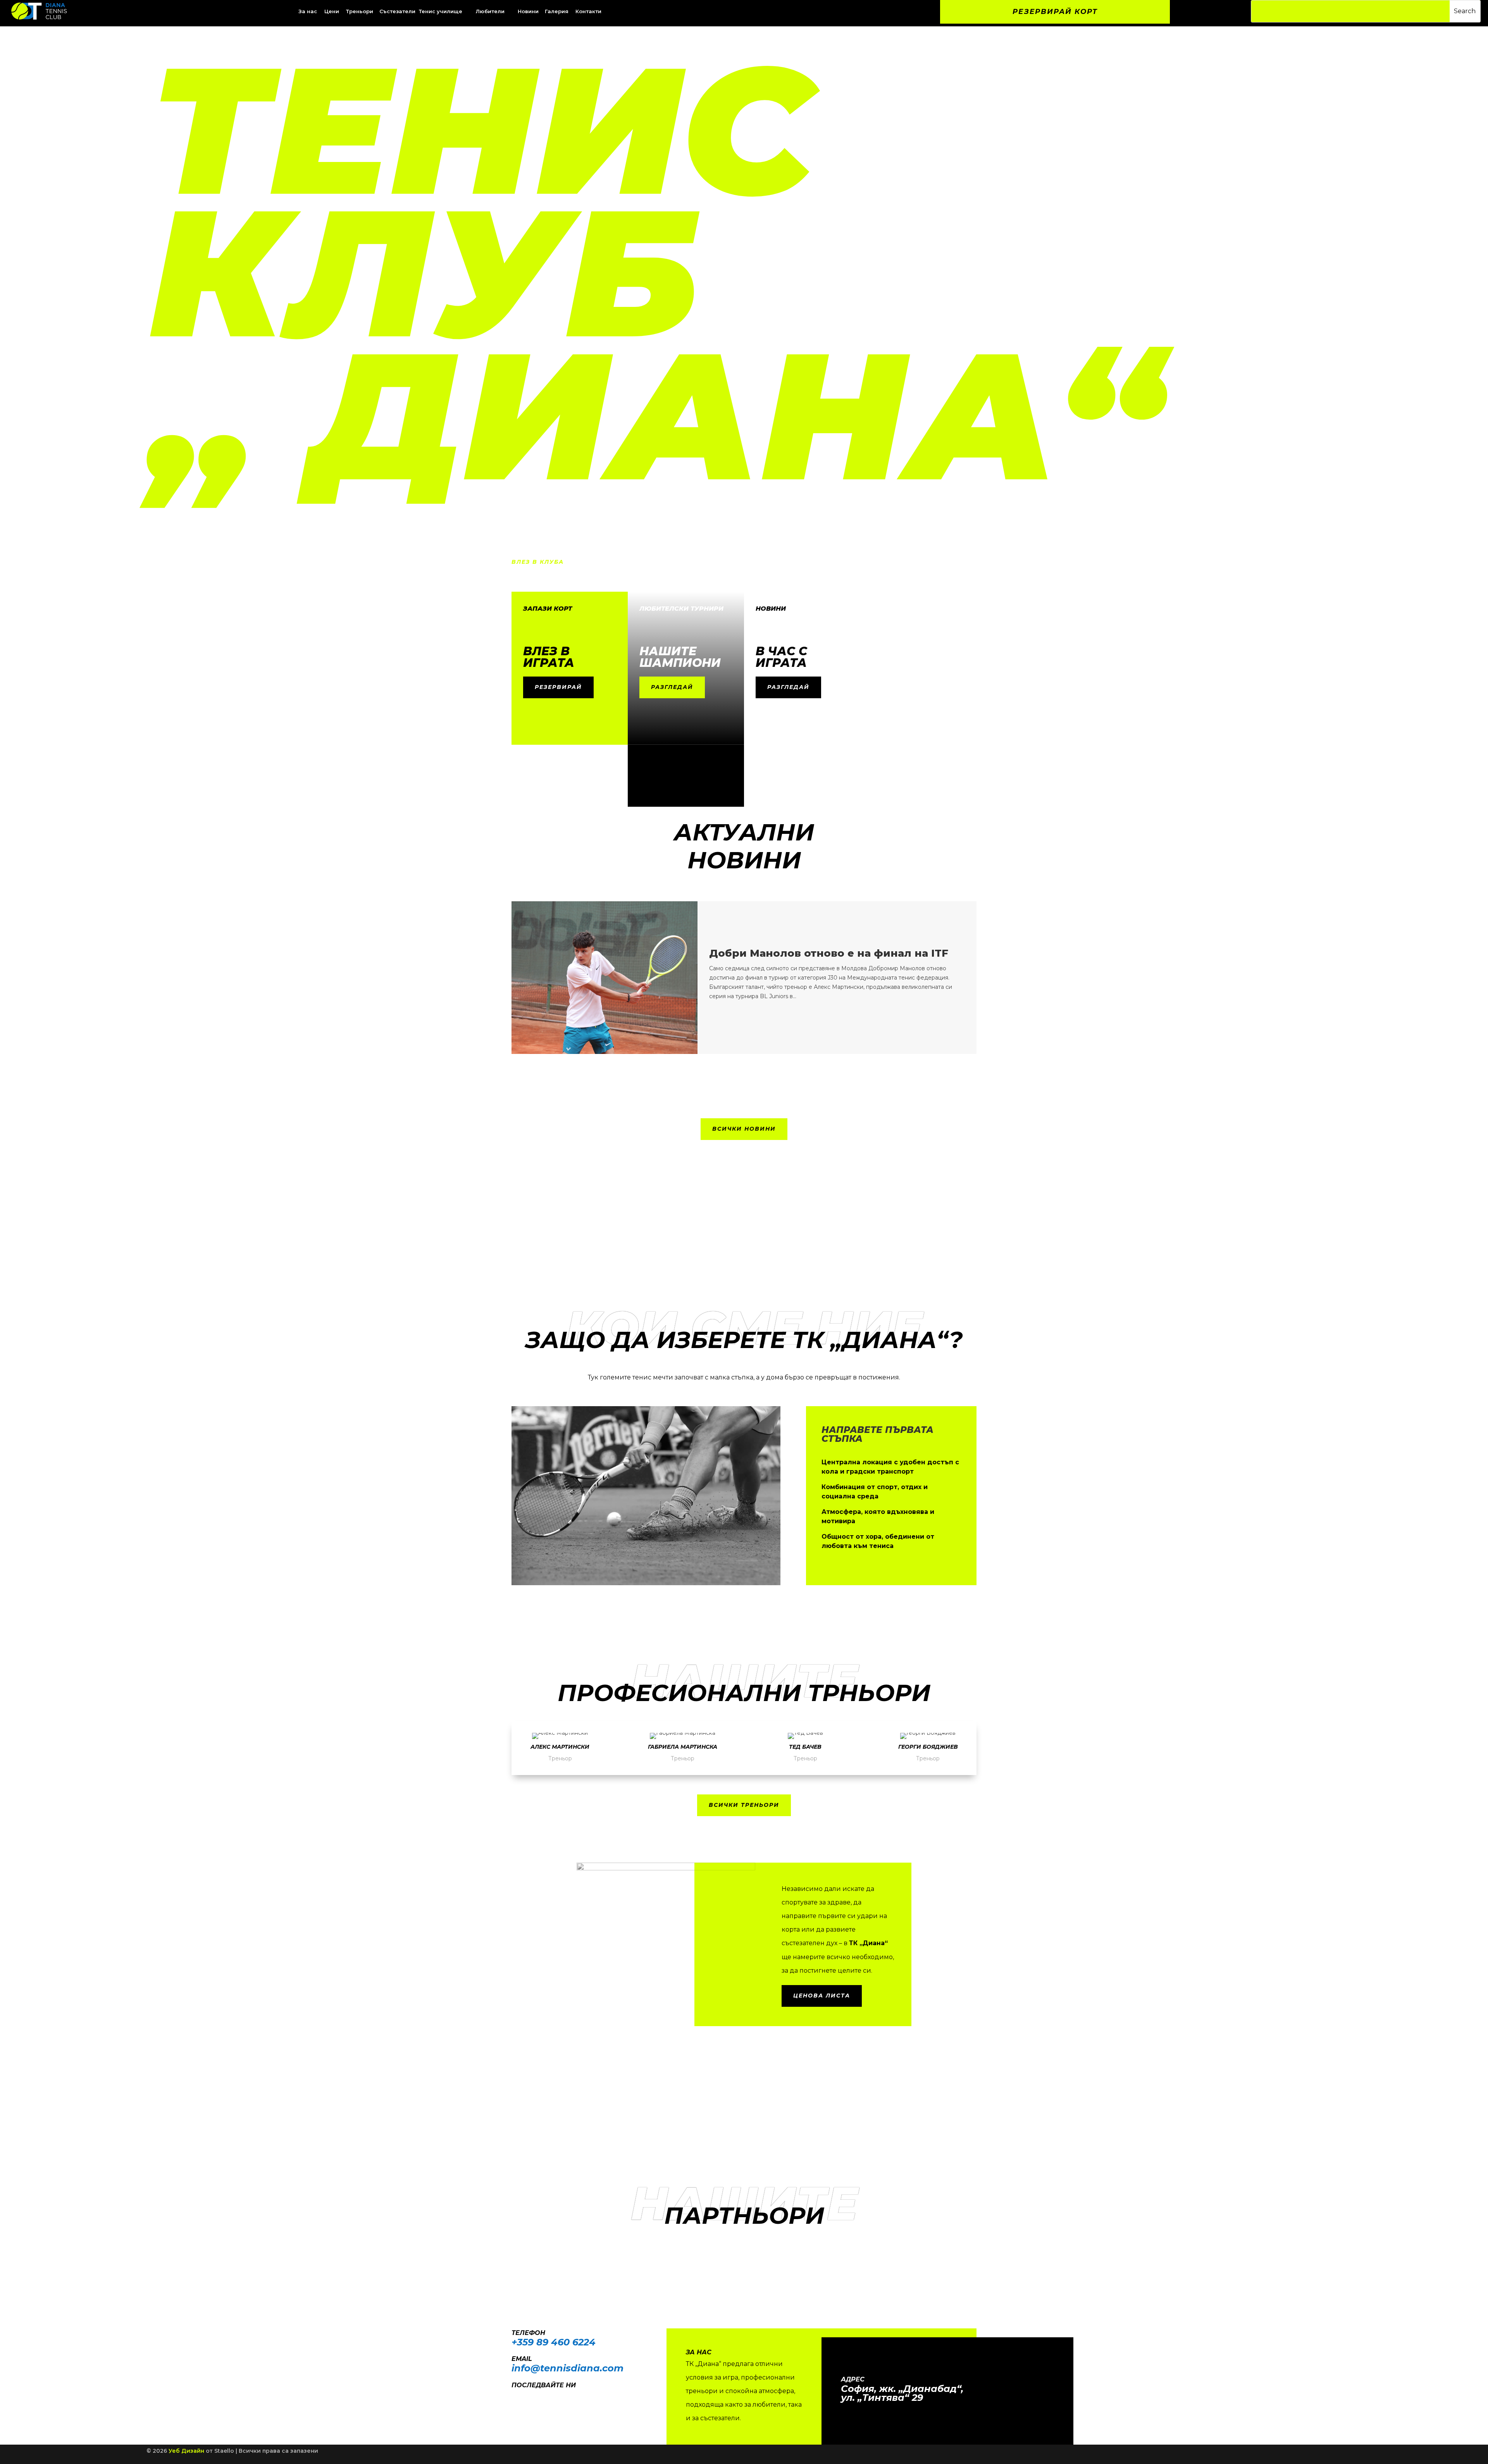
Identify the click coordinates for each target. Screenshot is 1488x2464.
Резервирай (558, 687)
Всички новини (744, 1129)
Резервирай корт (1055, 12)
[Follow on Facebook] (514, 2396)
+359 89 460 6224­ (554, 2342)
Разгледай (672, 687)
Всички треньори (744, 1805)
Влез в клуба (538, 562)
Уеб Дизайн (186, 2451)
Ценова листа (822, 1996)
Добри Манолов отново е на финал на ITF (829, 953)
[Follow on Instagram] (529, 2396)
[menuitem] (332, 11)
